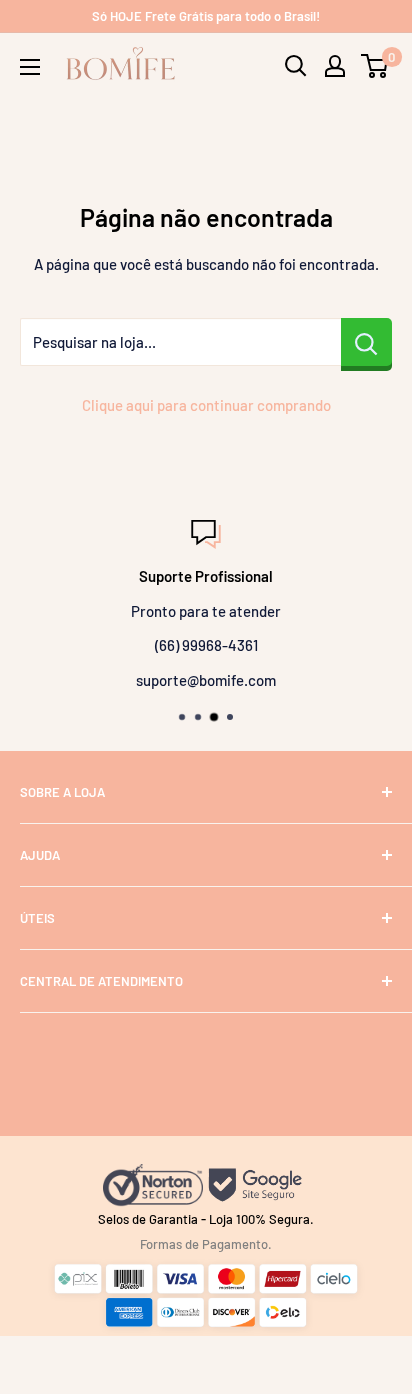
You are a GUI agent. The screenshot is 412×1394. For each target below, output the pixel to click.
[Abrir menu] (30, 67)
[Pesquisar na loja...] (366, 342)
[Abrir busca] (296, 66)
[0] (375, 66)
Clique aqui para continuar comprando (206, 405)
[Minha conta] (335, 66)
